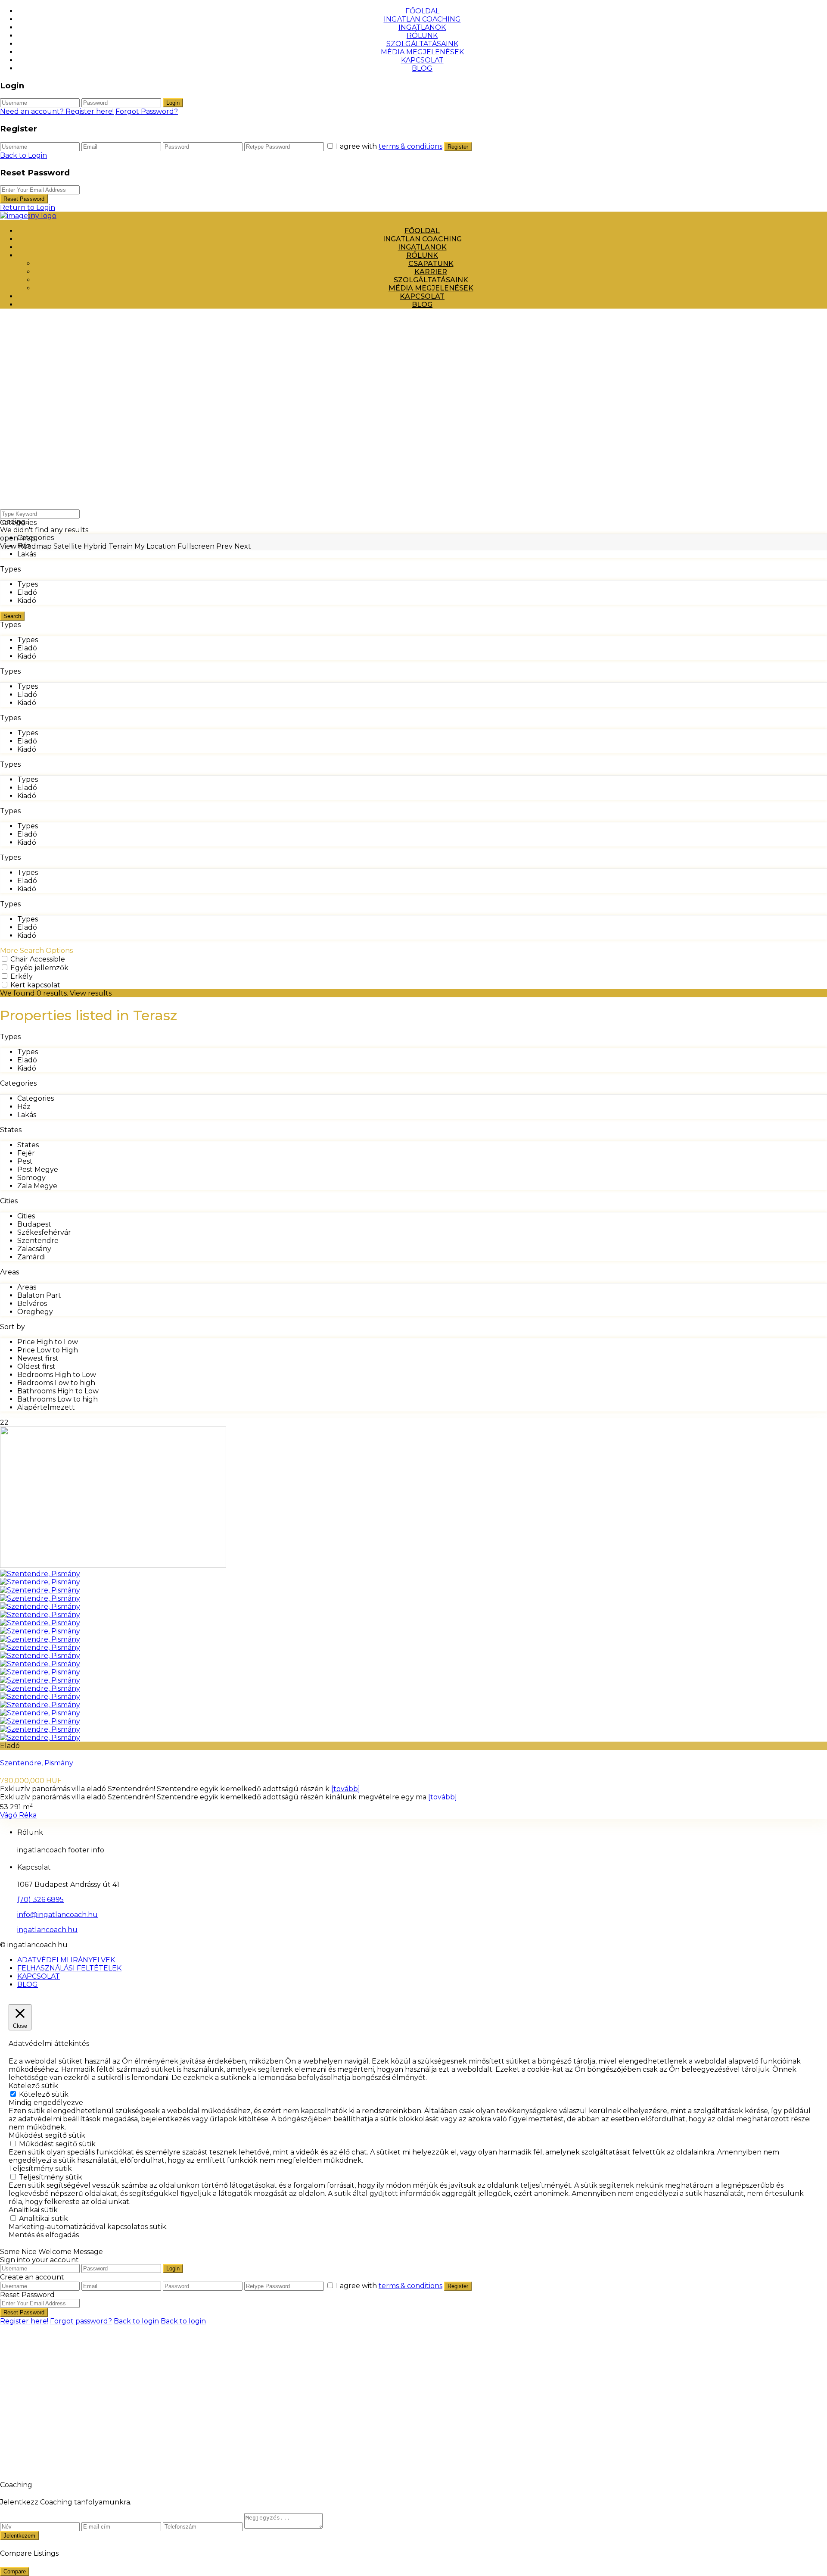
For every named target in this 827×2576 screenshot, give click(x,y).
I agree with (389, 146)
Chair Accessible (38, 959)
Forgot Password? (147, 111)
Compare (15, 2571)
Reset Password (24, 199)
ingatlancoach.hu (47, 1930)
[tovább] (346, 1789)
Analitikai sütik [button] (33, 2210)
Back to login (136, 2321)
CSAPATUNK (431, 264)
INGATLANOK (422, 27)
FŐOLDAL (422, 11)
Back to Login (23, 155)
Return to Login (28, 208)
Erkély (22, 976)
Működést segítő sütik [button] (47, 2135)
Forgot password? (81, 2321)
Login (173, 103)
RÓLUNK (422, 36)
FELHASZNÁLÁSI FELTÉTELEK (69, 1968)
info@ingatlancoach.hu (58, 1915)
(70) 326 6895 (40, 1900)
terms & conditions (410, 146)
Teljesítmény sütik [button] (40, 2169)
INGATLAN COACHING (422, 19)
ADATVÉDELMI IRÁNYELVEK (66, 1960)
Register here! (24, 2321)
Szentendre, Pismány (37, 1763)
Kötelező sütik (44, 2094)
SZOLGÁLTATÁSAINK (422, 44)
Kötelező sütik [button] (33, 2086)
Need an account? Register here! (57, 111)
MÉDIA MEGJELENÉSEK (422, 52)
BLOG (422, 68)
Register (458, 147)
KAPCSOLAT (422, 60)
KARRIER (431, 272)
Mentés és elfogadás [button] (44, 2235)
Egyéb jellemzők (39, 968)
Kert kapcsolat (35, 985)
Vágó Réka (18, 1815)
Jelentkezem (19, 2536)
